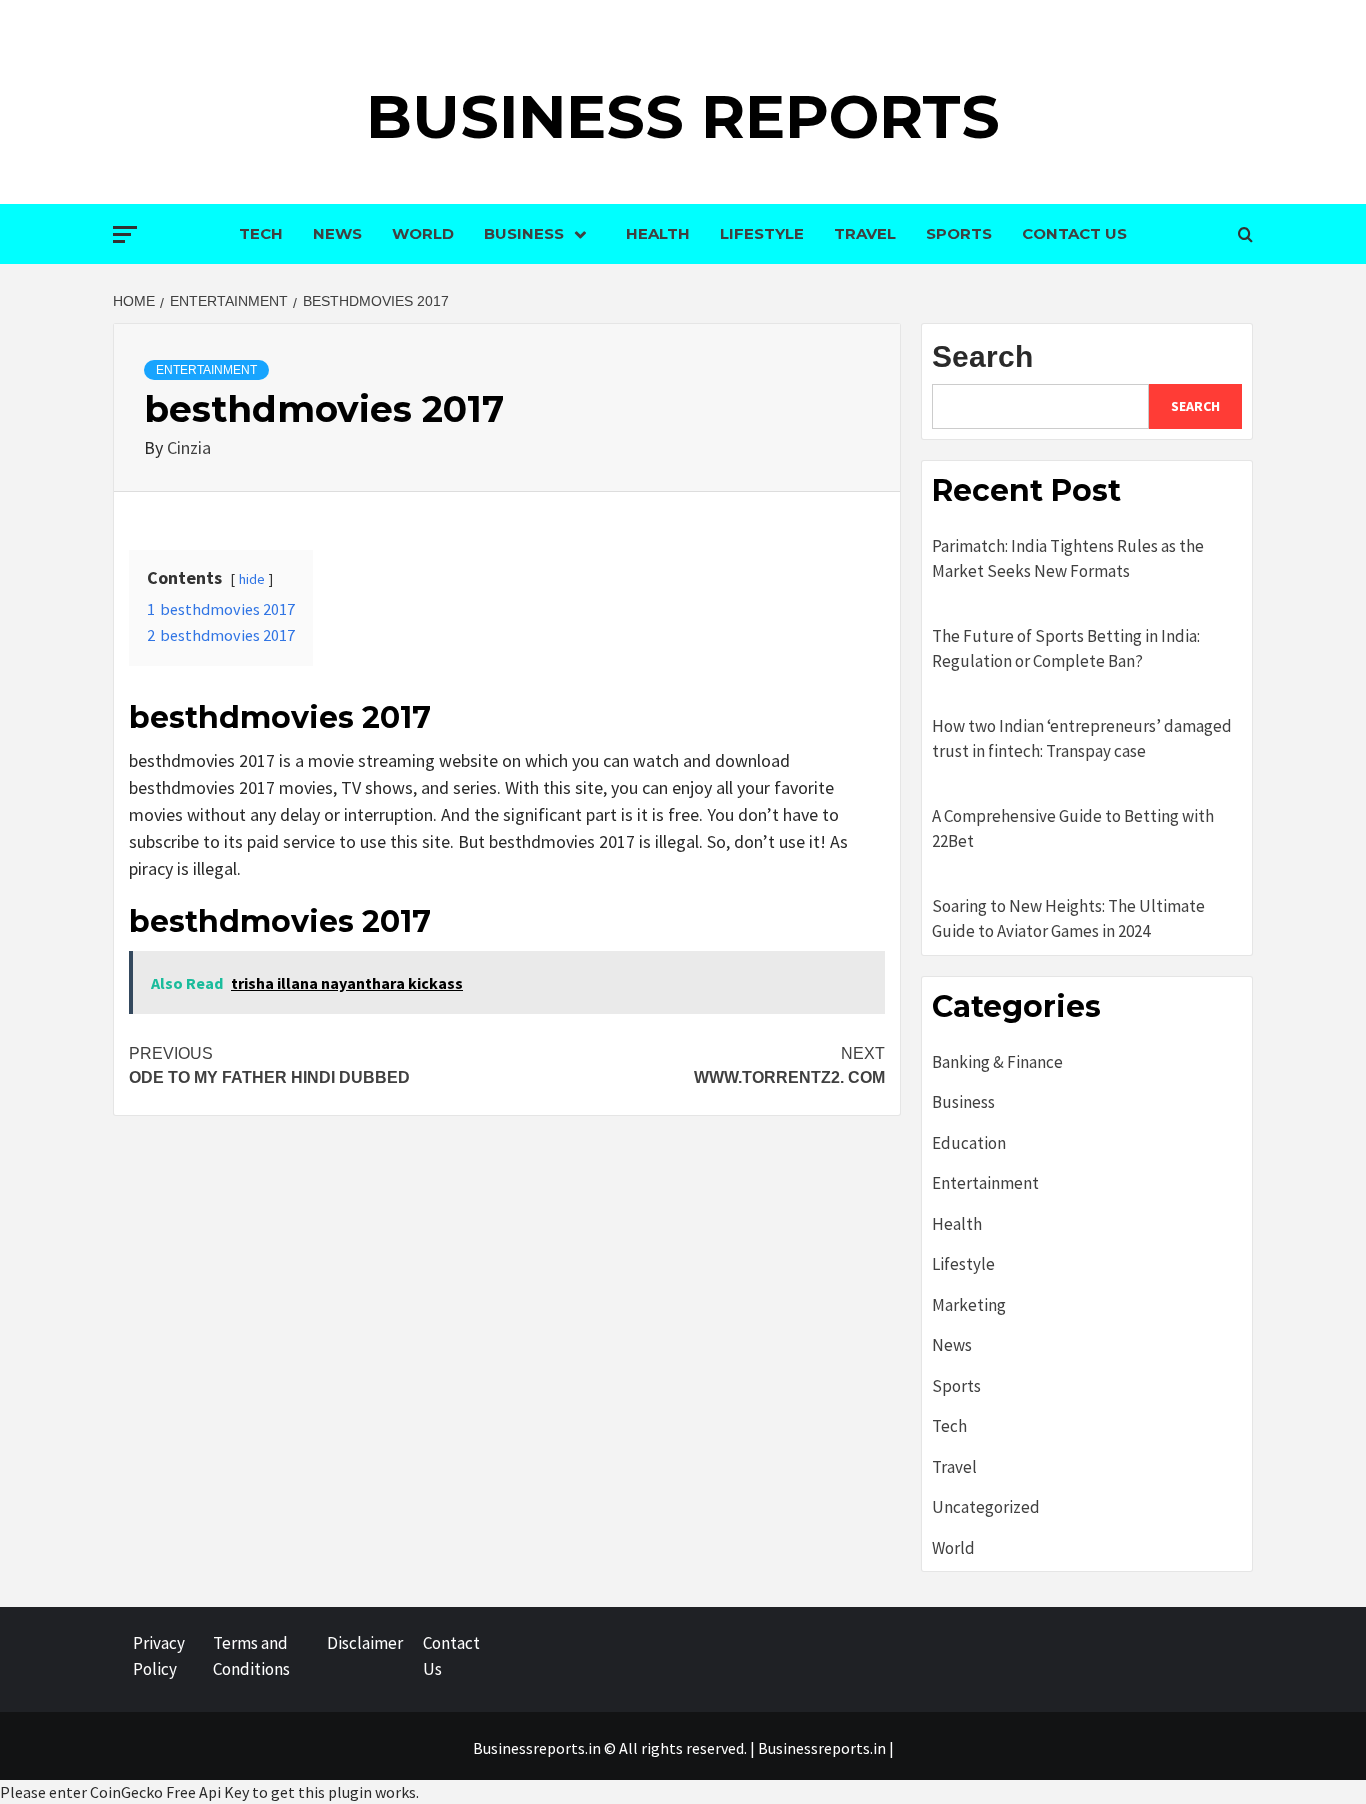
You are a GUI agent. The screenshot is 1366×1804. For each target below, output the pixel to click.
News (337, 233)
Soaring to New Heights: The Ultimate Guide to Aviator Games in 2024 (1068, 919)
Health (658, 233)
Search (982, 356)
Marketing (969, 1305)
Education (969, 1143)
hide (252, 579)
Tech (261, 233)
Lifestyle (762, 233)
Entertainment (206, 370)
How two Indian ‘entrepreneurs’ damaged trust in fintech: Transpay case (1082, 739)
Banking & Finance (997, 1062)
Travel (865, 233)
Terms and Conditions (251, 1656)
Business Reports (683, 116)
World (423, 233)
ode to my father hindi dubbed (269, 1065)
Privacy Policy (159, 1656)
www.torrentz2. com (789, 1065)
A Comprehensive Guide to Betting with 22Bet (1073, 829)
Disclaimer (365, 1643)
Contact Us (1074, 233)
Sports (959, 233)
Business (524, 233)
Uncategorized (986, 1507)
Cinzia (189, 447)
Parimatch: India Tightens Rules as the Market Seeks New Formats (1068, 559)
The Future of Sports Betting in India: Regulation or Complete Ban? (1066, 649)
